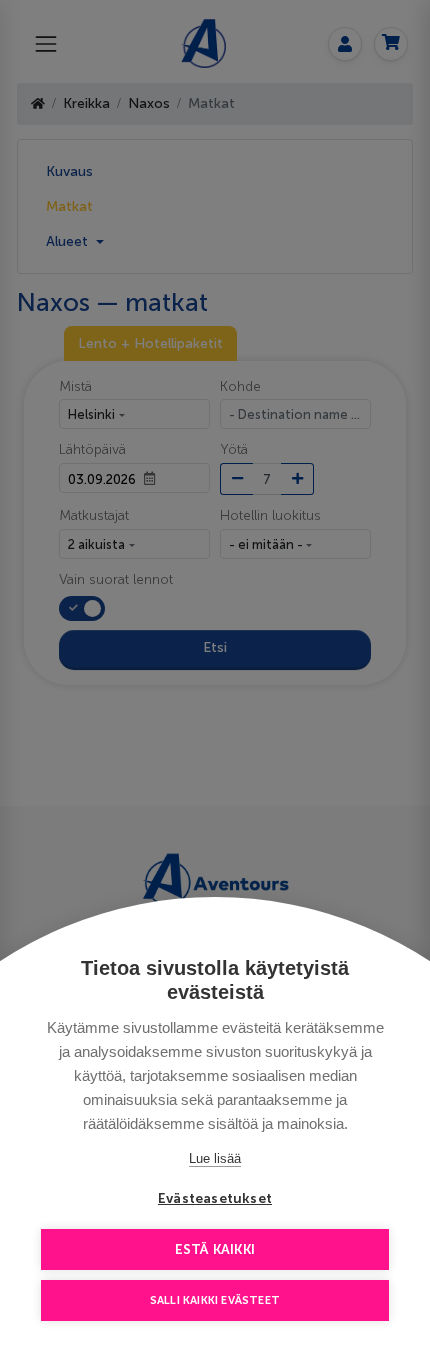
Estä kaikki (215, 1249)
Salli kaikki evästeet (215, 1300)
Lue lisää (215, 1158)
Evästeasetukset (215, 1198)
